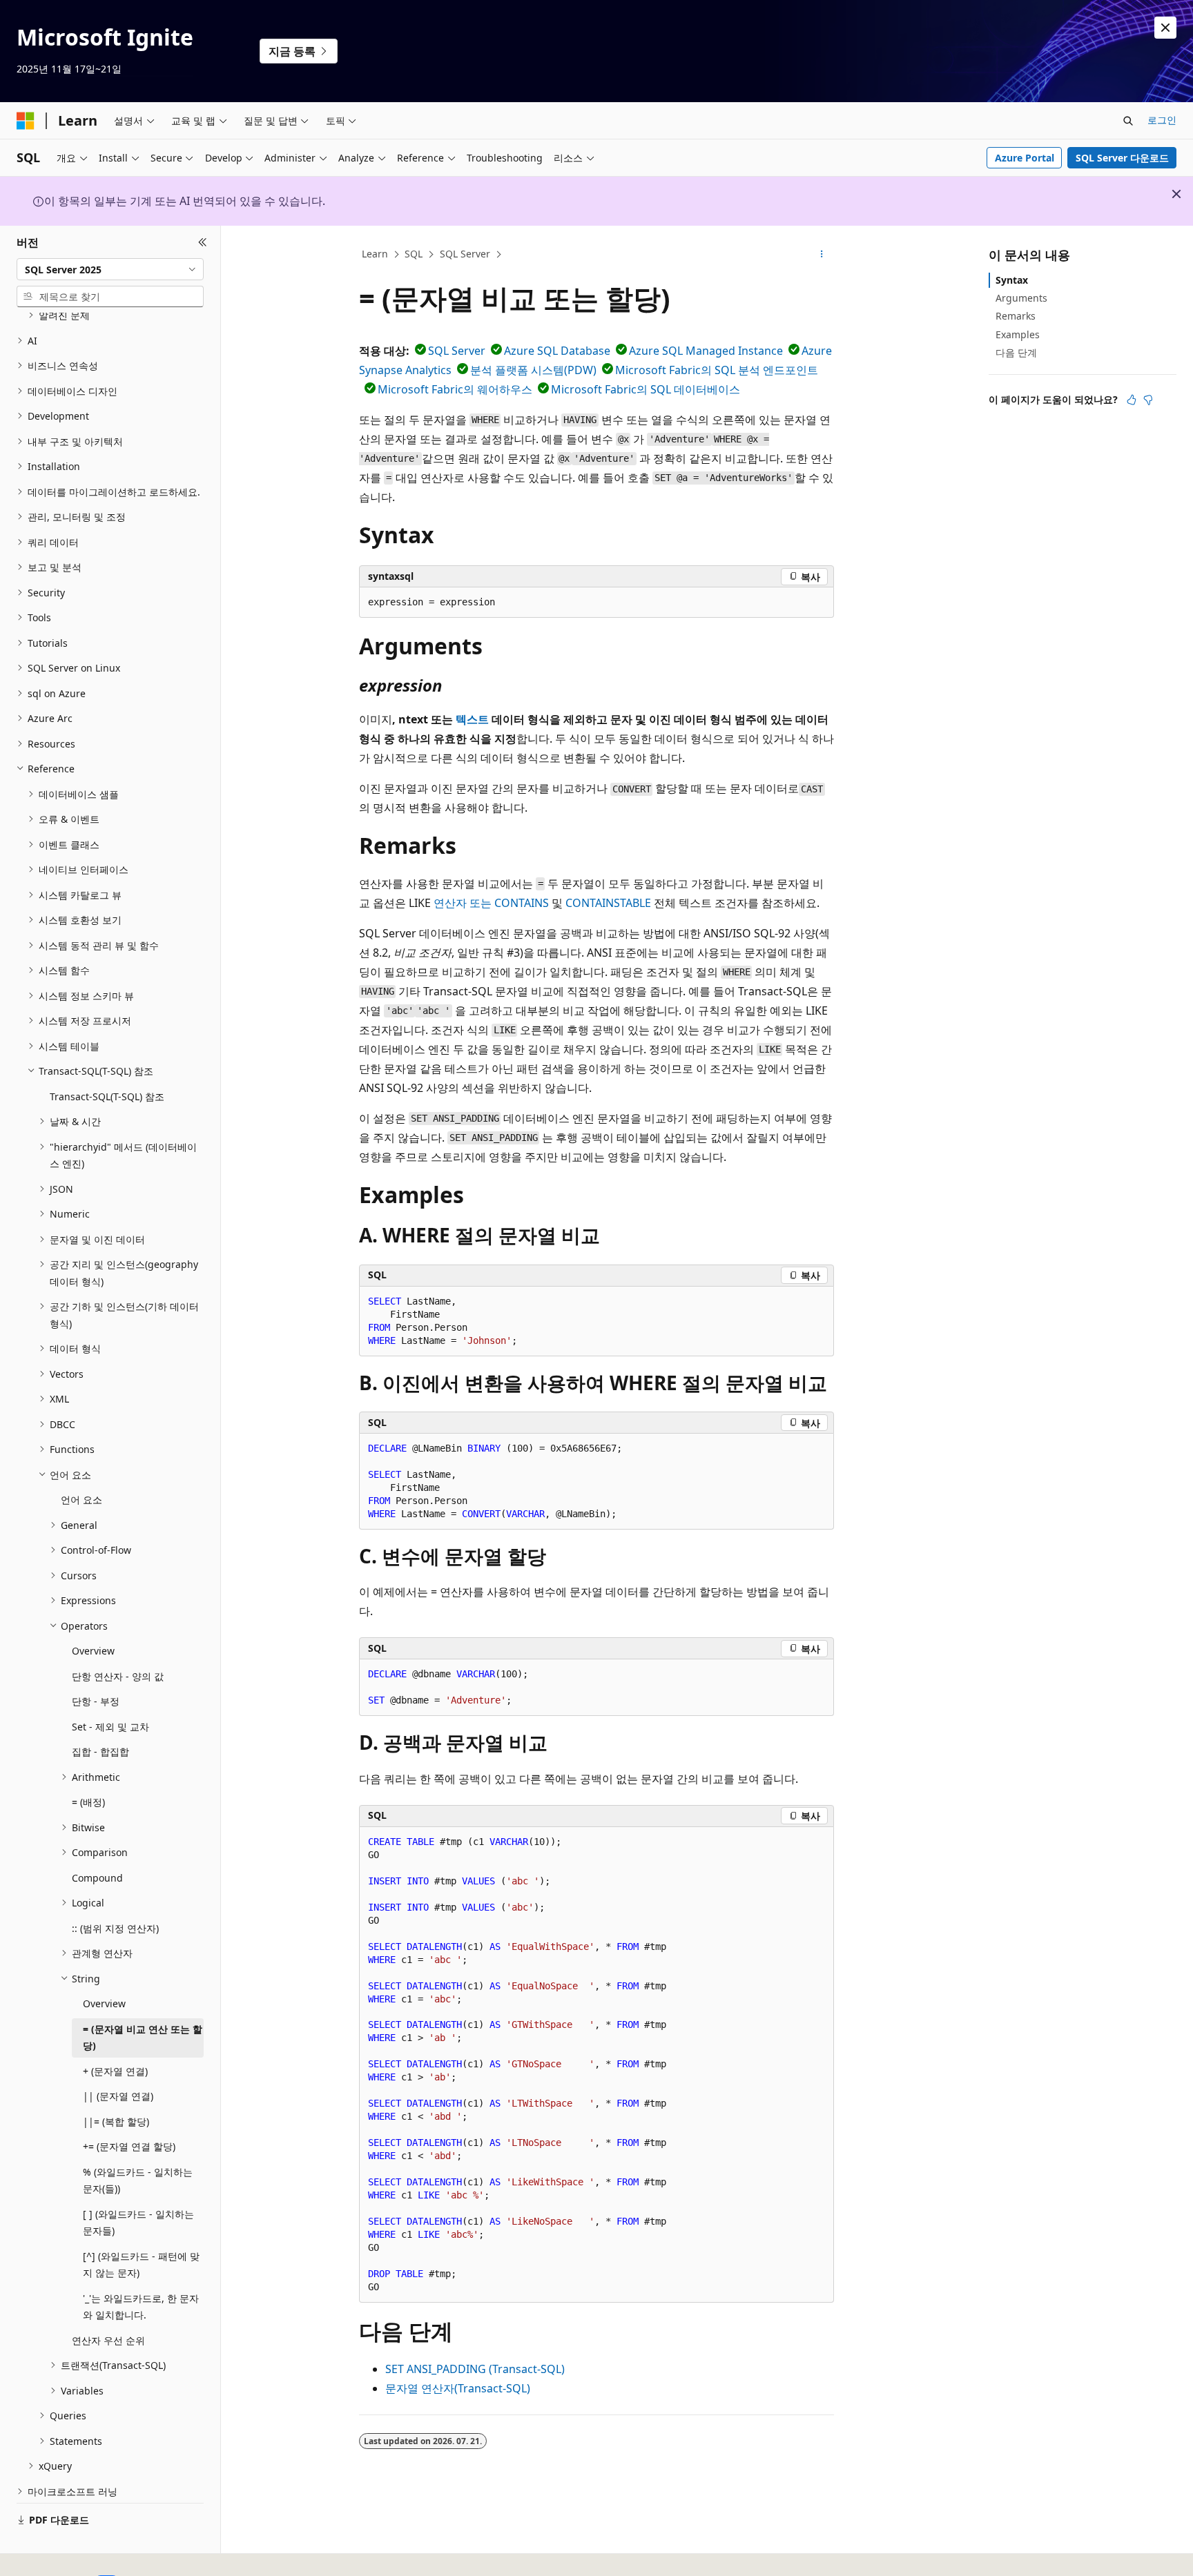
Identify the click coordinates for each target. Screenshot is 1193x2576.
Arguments (1021, 298)
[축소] (203, 242)
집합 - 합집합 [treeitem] (100, 1752)
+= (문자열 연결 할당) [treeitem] (129, 2146)
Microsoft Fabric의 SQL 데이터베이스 (646, 389)
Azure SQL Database (557, 351)
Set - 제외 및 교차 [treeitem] (110, 1727)
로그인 (1162, 120)
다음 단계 (1016, 352)
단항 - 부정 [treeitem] (96, 1701)
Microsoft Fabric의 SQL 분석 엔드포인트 (717, 370)
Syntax (1012, 280)
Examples (1018, 334)
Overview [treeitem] (93, 1651)
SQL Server (465, 254)
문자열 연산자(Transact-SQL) (458, 2388)
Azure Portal (1025, 158)
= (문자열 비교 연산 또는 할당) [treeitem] (143, 2038)
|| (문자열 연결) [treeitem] (118, 2096)
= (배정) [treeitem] (88, 1802)
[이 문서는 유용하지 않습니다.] (1148, 400)
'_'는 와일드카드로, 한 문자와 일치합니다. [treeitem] (141, 2307)
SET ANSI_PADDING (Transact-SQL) (475, 2369)
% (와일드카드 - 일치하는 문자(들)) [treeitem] (138, 2180)
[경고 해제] (1165, 28)
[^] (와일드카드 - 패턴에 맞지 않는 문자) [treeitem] (141, 2265)
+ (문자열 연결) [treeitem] (115, 2071)
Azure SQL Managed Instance (706, 351)
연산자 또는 (463, 903)
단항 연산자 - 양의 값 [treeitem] (118, 1676)
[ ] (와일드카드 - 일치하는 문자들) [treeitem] (138, 2223)
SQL (414, 254)
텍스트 (472, 719)
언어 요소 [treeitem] (81, 1500)
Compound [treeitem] (97, 1878)
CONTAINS (522, 903)
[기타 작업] (822, 255)
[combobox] (110, 269)
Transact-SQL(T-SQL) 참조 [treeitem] (107, 1096)
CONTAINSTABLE (608, 903)
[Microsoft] (26, 121)
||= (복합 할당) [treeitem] (116, 2121)
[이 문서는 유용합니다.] (1132, 400)
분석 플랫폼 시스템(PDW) (533, 370)
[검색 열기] (1128, 121)
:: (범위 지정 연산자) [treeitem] (115, 1928)
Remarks (1016, 316)
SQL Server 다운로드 (1122, 158)
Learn (375, 254)
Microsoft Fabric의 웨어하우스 (455, 389)
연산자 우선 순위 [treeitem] (108, 2340)
